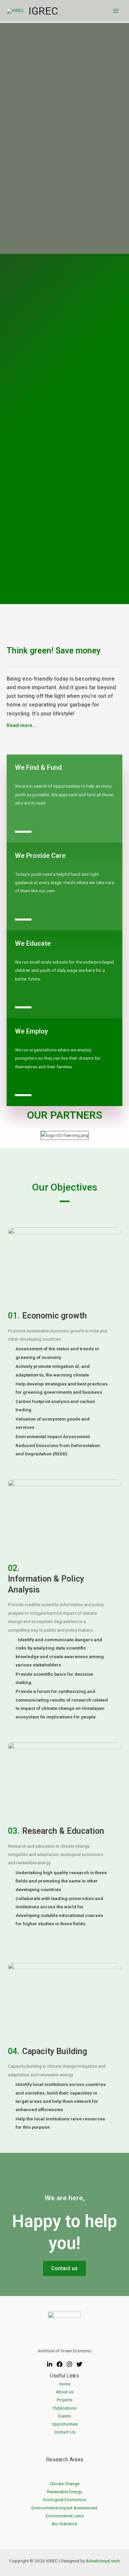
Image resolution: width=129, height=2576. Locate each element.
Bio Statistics (64, 2524)
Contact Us (64, 2432)
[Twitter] (79, 2364)
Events (64, 2416)
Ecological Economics (65, 2500)
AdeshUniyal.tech (103, 2561)
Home (65, 2384)
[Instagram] (69, 2364)
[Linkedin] (50, 2364)
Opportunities (65, 2424)
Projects (65, 2400)
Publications (65, 2408)
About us (65, 2392)
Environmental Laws (65, 2516)
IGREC (43, 11)
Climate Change (64, 2484)
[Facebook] (60, 2364)
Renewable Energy (64, 2492)
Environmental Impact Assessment (64, 2508)
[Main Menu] (116, 11)
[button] (21, 726)
